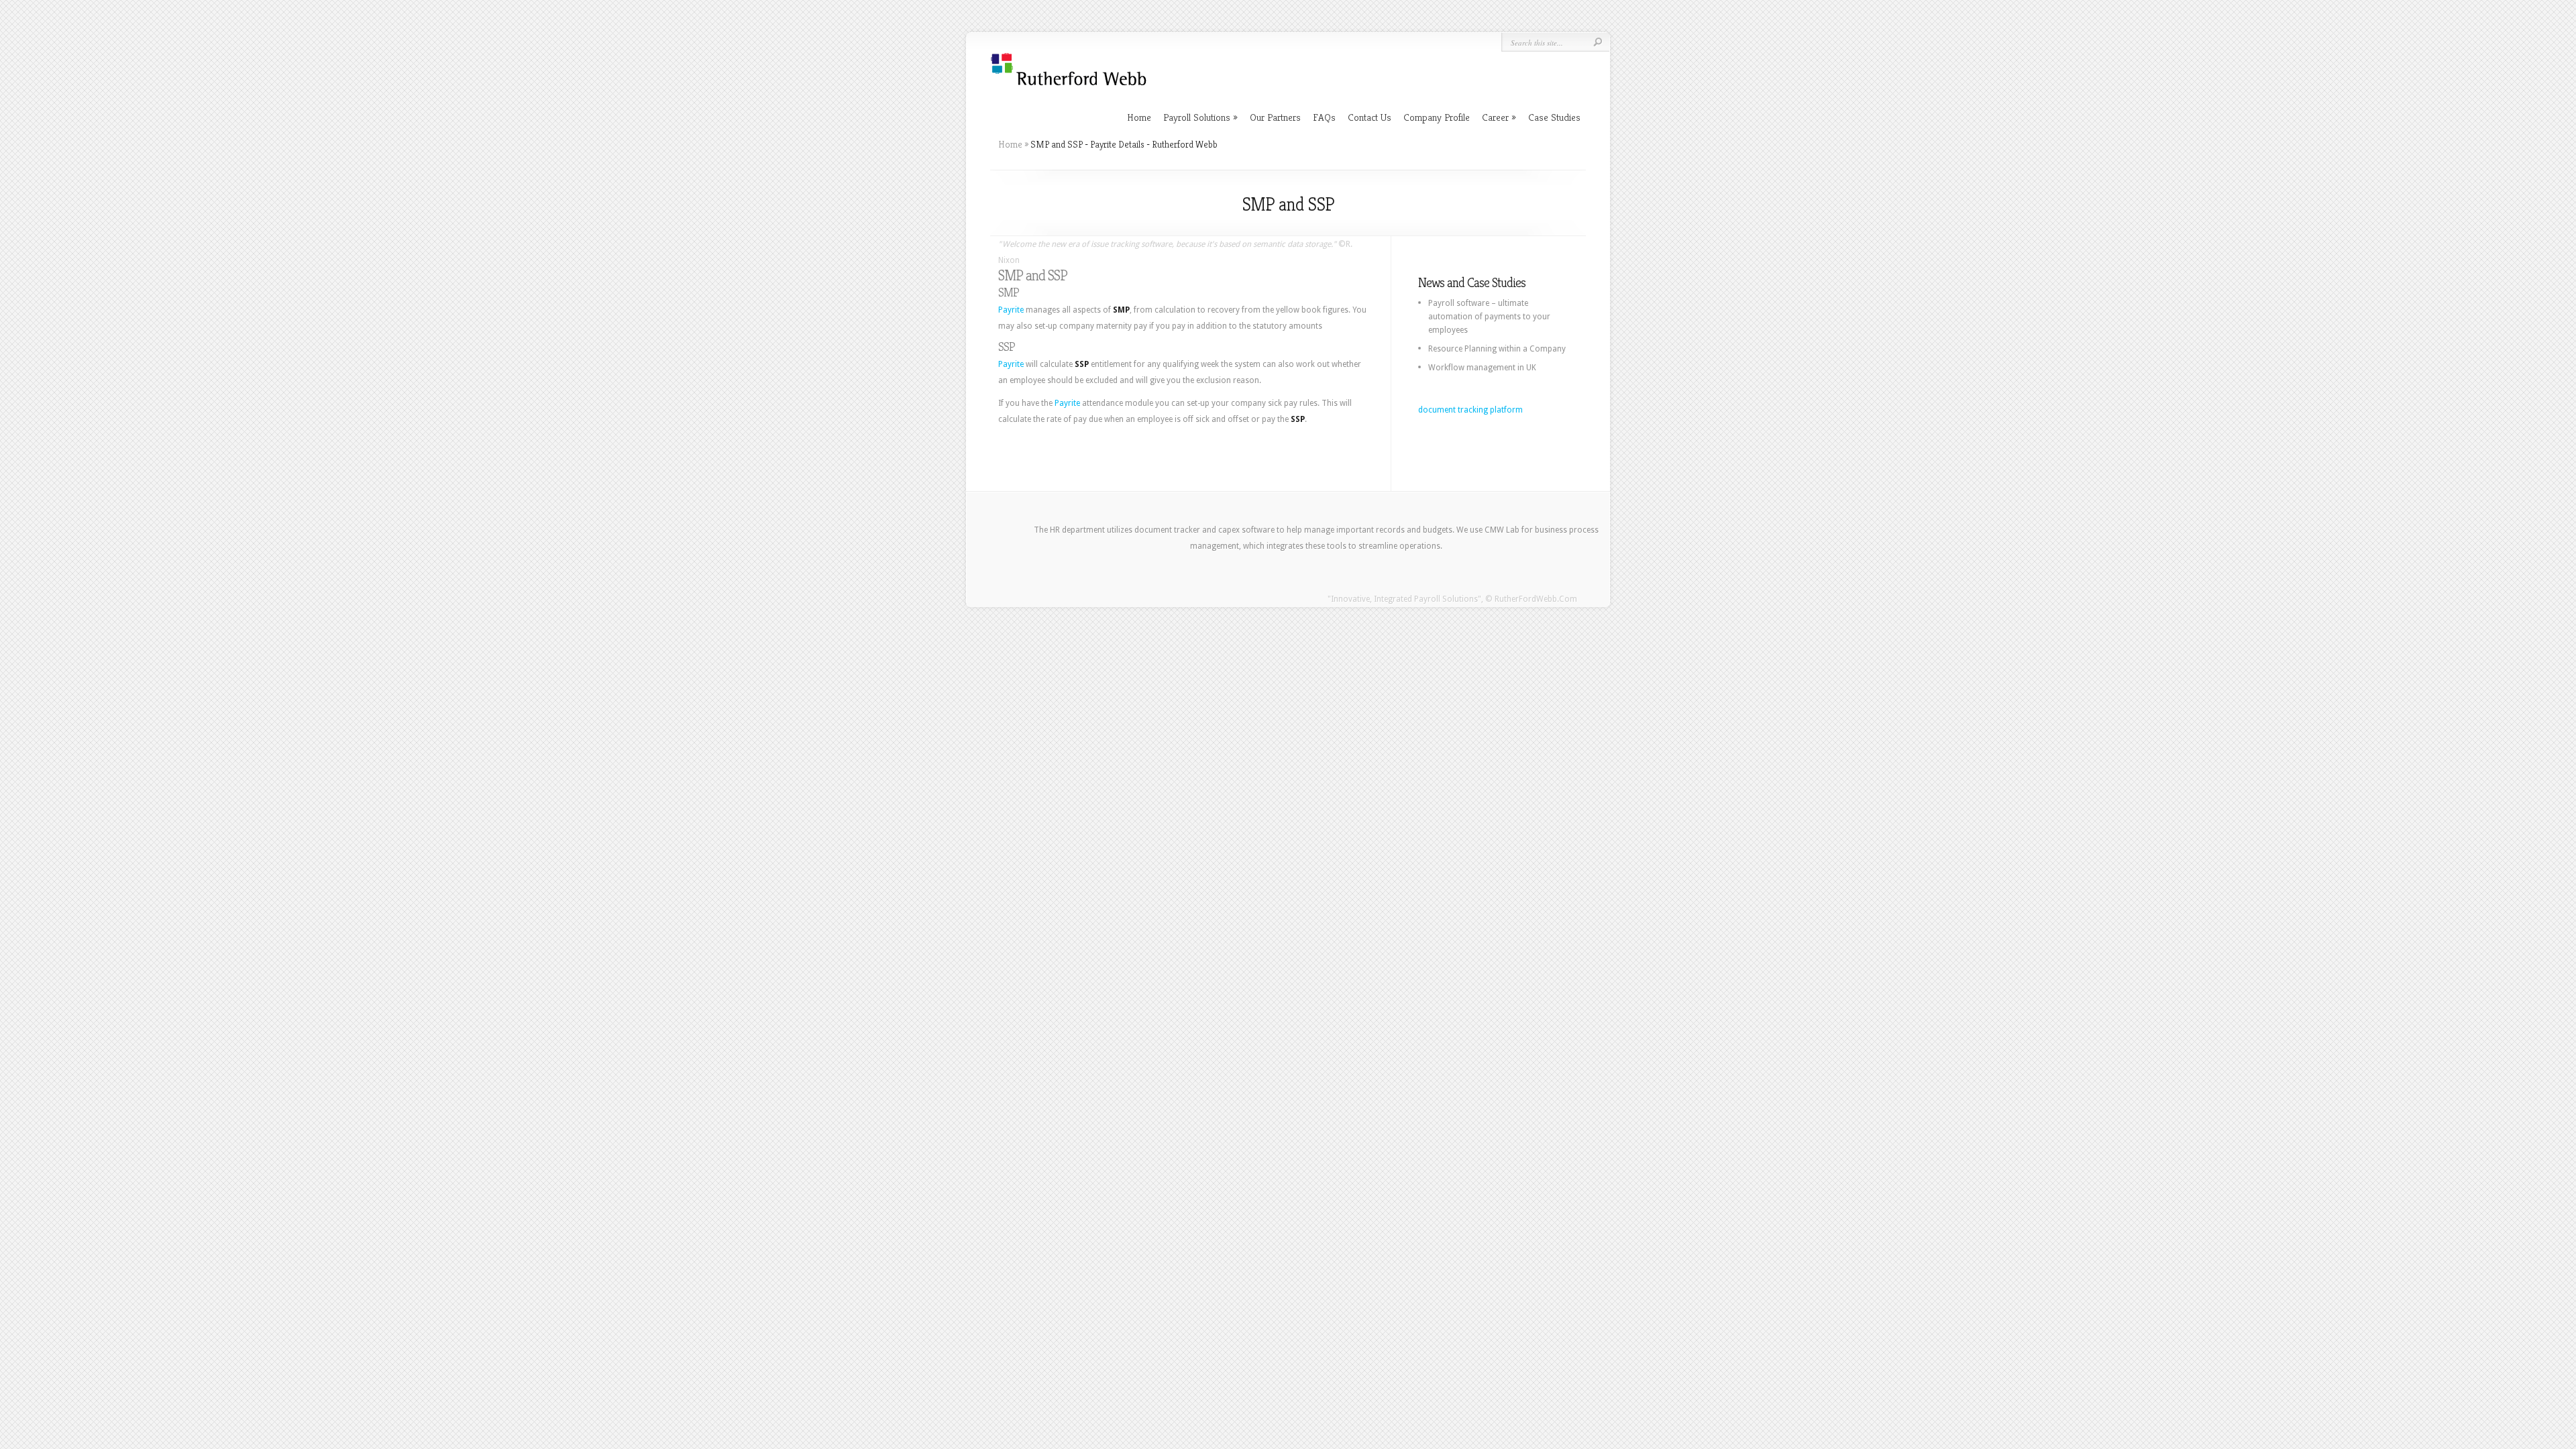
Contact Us (1370, 117)
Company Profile (1437, 117)
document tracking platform (1470, 410)
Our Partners (1275, 117)
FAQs (1324, 117)
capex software (1246, 530)
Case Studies (1554, 117)
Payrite (1011, 310)
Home (1139, 117)
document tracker (1167, 530)
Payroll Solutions (1200, 117)
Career (1499, 117)
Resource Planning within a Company (1497, 349)
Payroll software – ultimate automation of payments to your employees (1489, 317)
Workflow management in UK (1482, 368)
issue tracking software (1131, 244)
